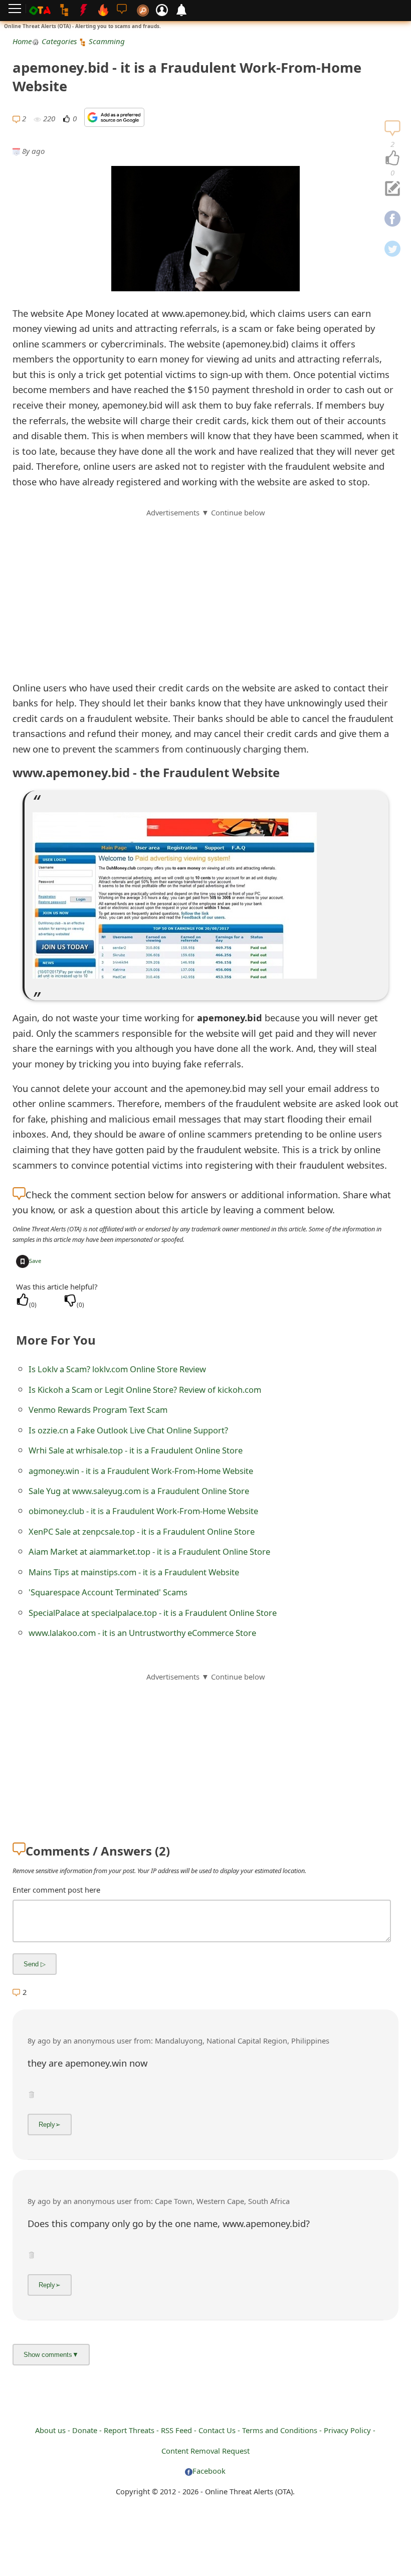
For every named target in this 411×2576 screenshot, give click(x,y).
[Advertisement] (205, 589)
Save (35, 1261)
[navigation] (392, 158)
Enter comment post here (56, 1890)
